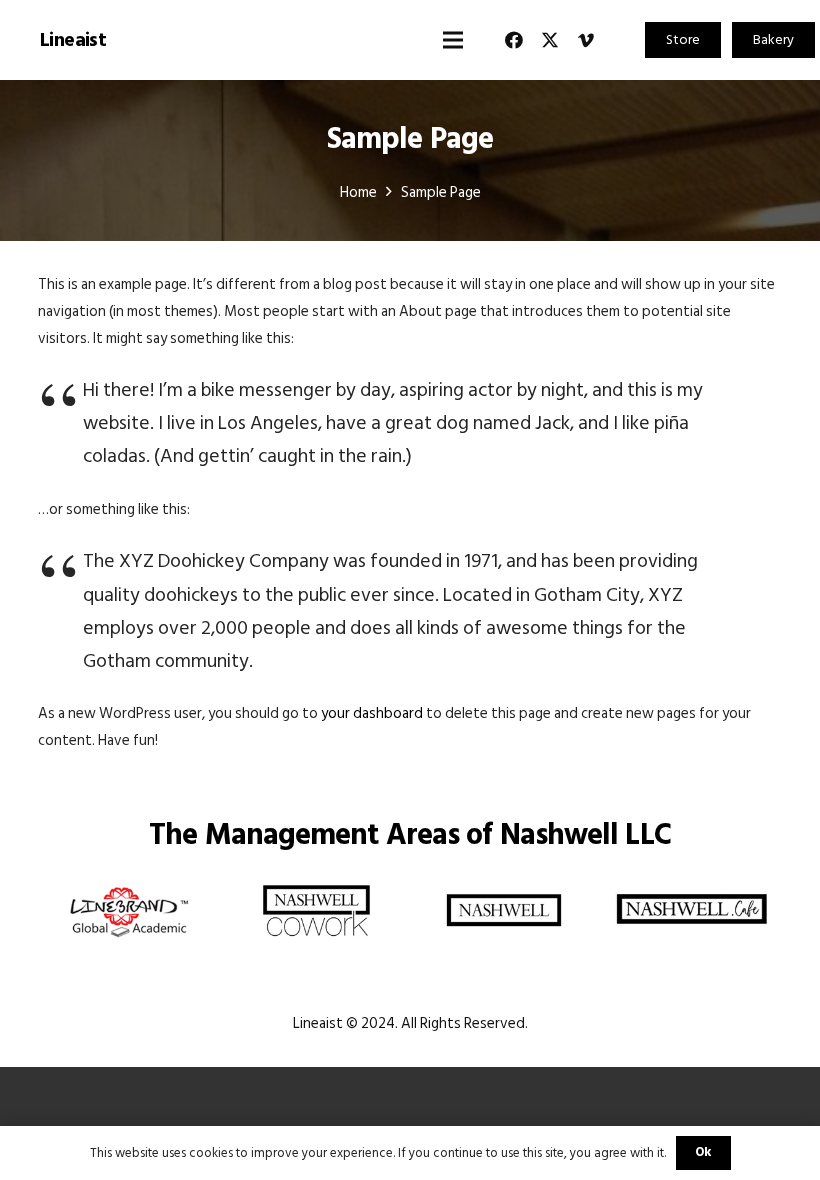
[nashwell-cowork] (317, 884)
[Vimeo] (586, 40)
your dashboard (372, 713)
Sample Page (410, 139)
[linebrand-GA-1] (129, 884)
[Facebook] (514, 40)
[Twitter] (550, 40)
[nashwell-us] (505, 884)
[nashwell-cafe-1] (692, 884)
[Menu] (453, 40)
